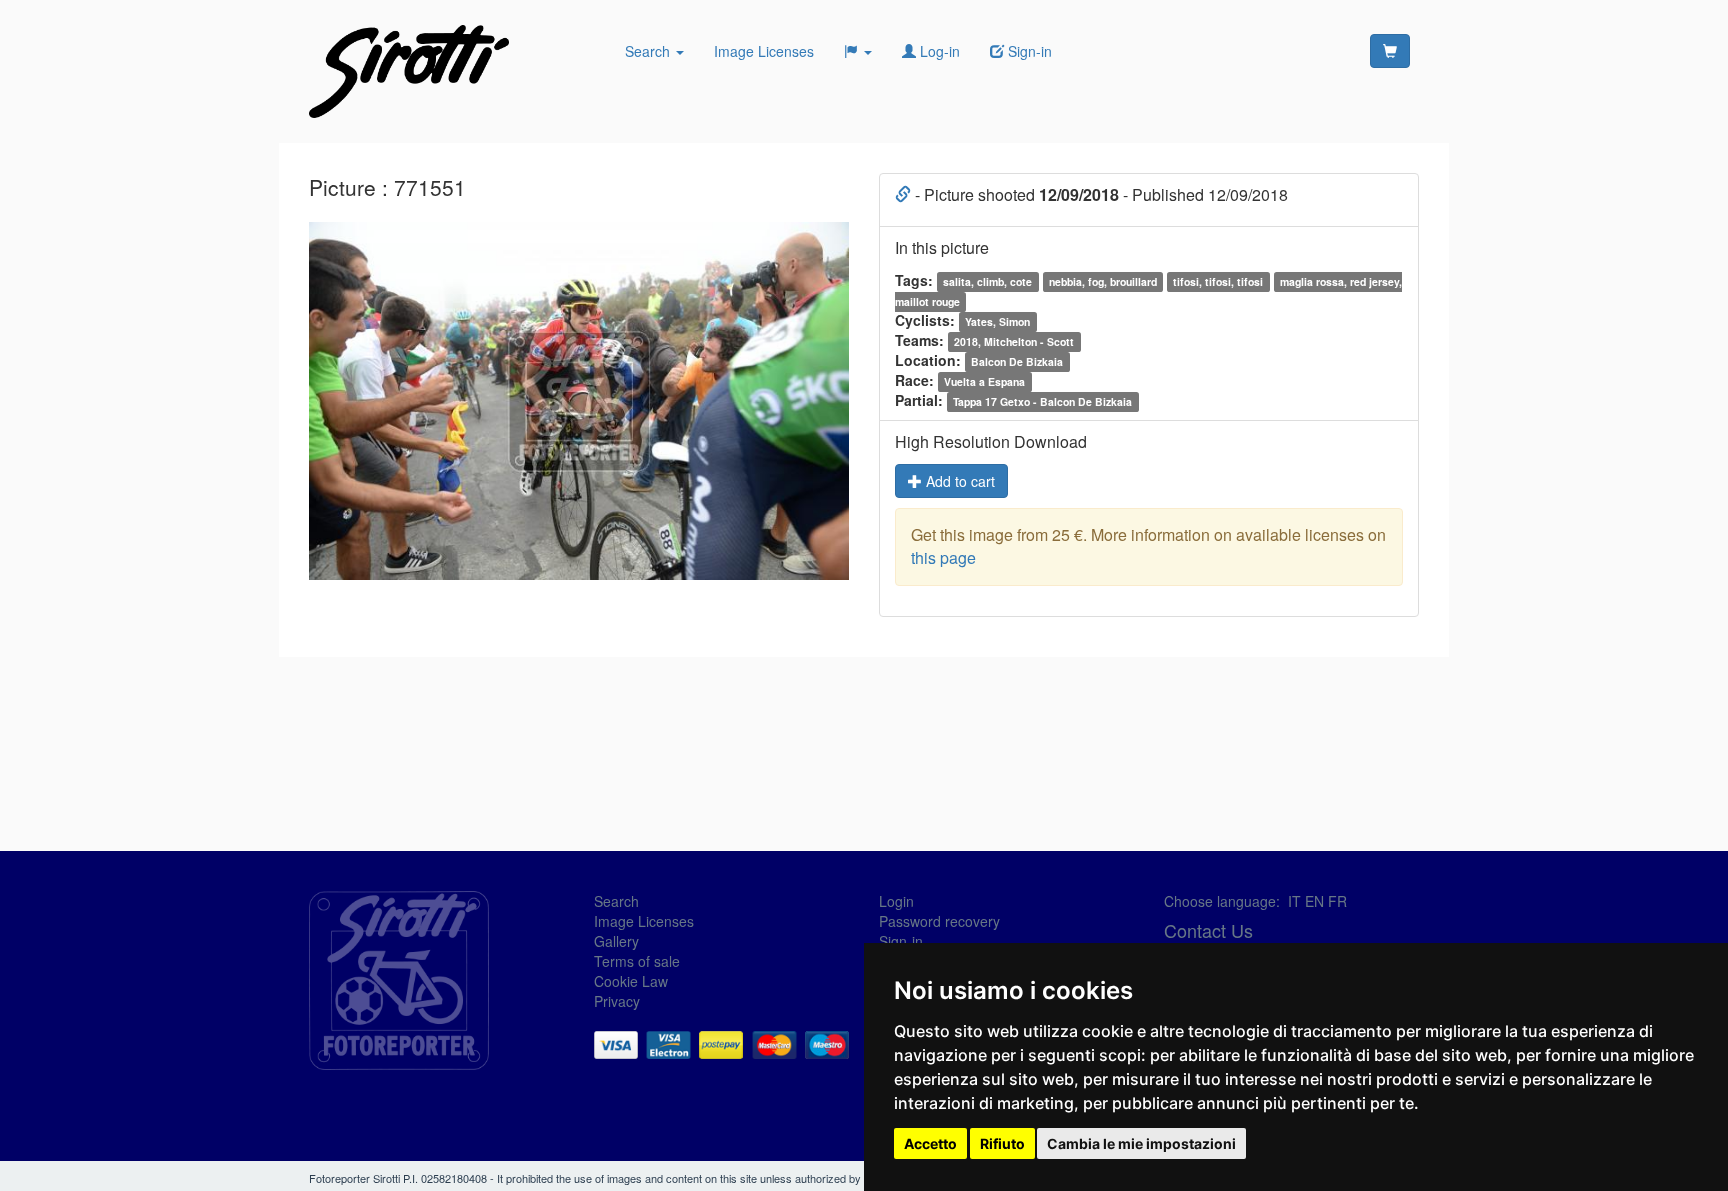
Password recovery (939, 921)
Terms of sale (637, 961)
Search (649, 51)
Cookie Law (631, 981)
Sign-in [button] (1028, 51)
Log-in (938, 51)
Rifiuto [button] (1002, 1143)
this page (943, 557)
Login (896, 901)
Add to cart (958, 481)
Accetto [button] (930, 1143)
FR (1337, 901)
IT (1294, 901)
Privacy (617, 1001)
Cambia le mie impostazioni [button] (1141, 1143)
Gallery (616, 941)
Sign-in (901, 941)
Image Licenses (764, 51)
